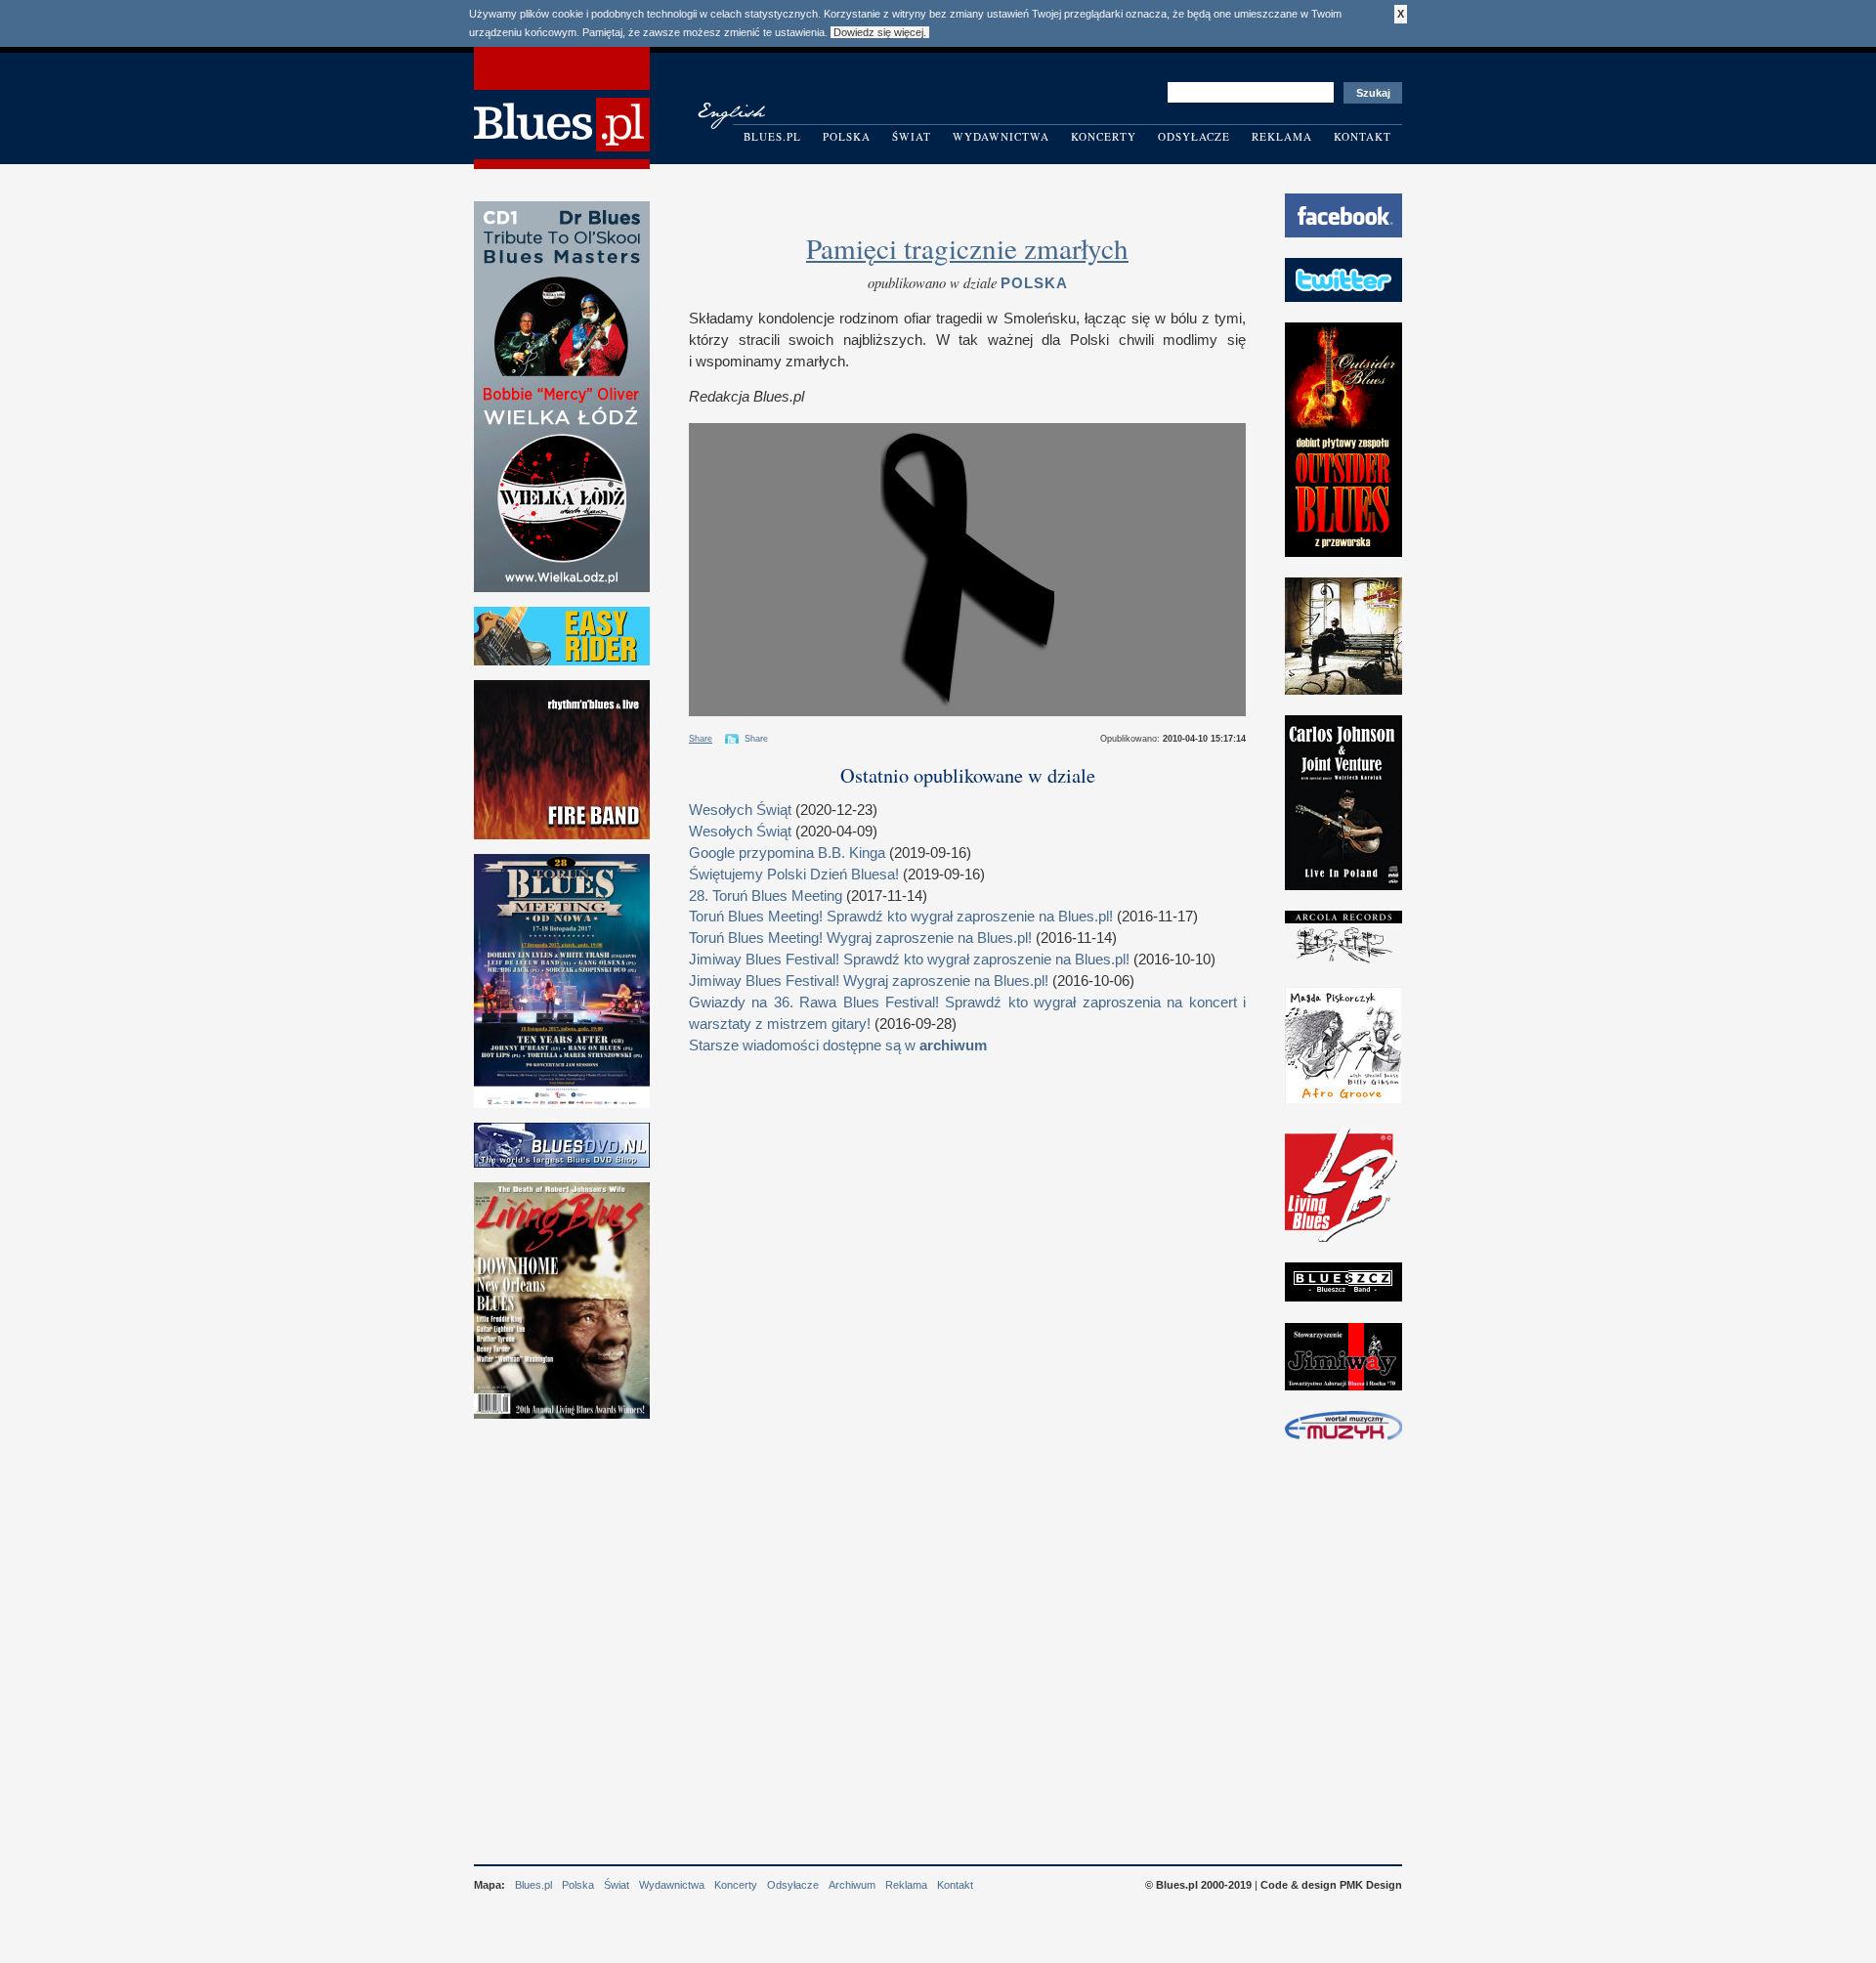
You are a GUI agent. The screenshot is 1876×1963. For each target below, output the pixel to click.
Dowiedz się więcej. (880, 32)
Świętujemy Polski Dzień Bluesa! (794, 875)
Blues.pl (772, 136)
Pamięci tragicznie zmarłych (967, 248)
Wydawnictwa (1001, 136)
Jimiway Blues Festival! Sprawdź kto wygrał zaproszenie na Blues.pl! (909, 960)
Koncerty (1104, 136)
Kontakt (1363, 136)
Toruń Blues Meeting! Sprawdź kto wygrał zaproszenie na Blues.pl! (901, 917)
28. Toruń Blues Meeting (766, 896)
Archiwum (852, 1885)
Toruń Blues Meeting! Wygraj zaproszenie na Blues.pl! (860, 938)
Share (701, 739)
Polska (847, 136)
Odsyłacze (1194, 136)
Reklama (1282, 136)
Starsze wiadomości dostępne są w (838, 1046)
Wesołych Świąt (740, 810)
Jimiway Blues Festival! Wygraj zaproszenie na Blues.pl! (869, 981)
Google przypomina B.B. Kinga (787, 853)
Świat (912, 136)
